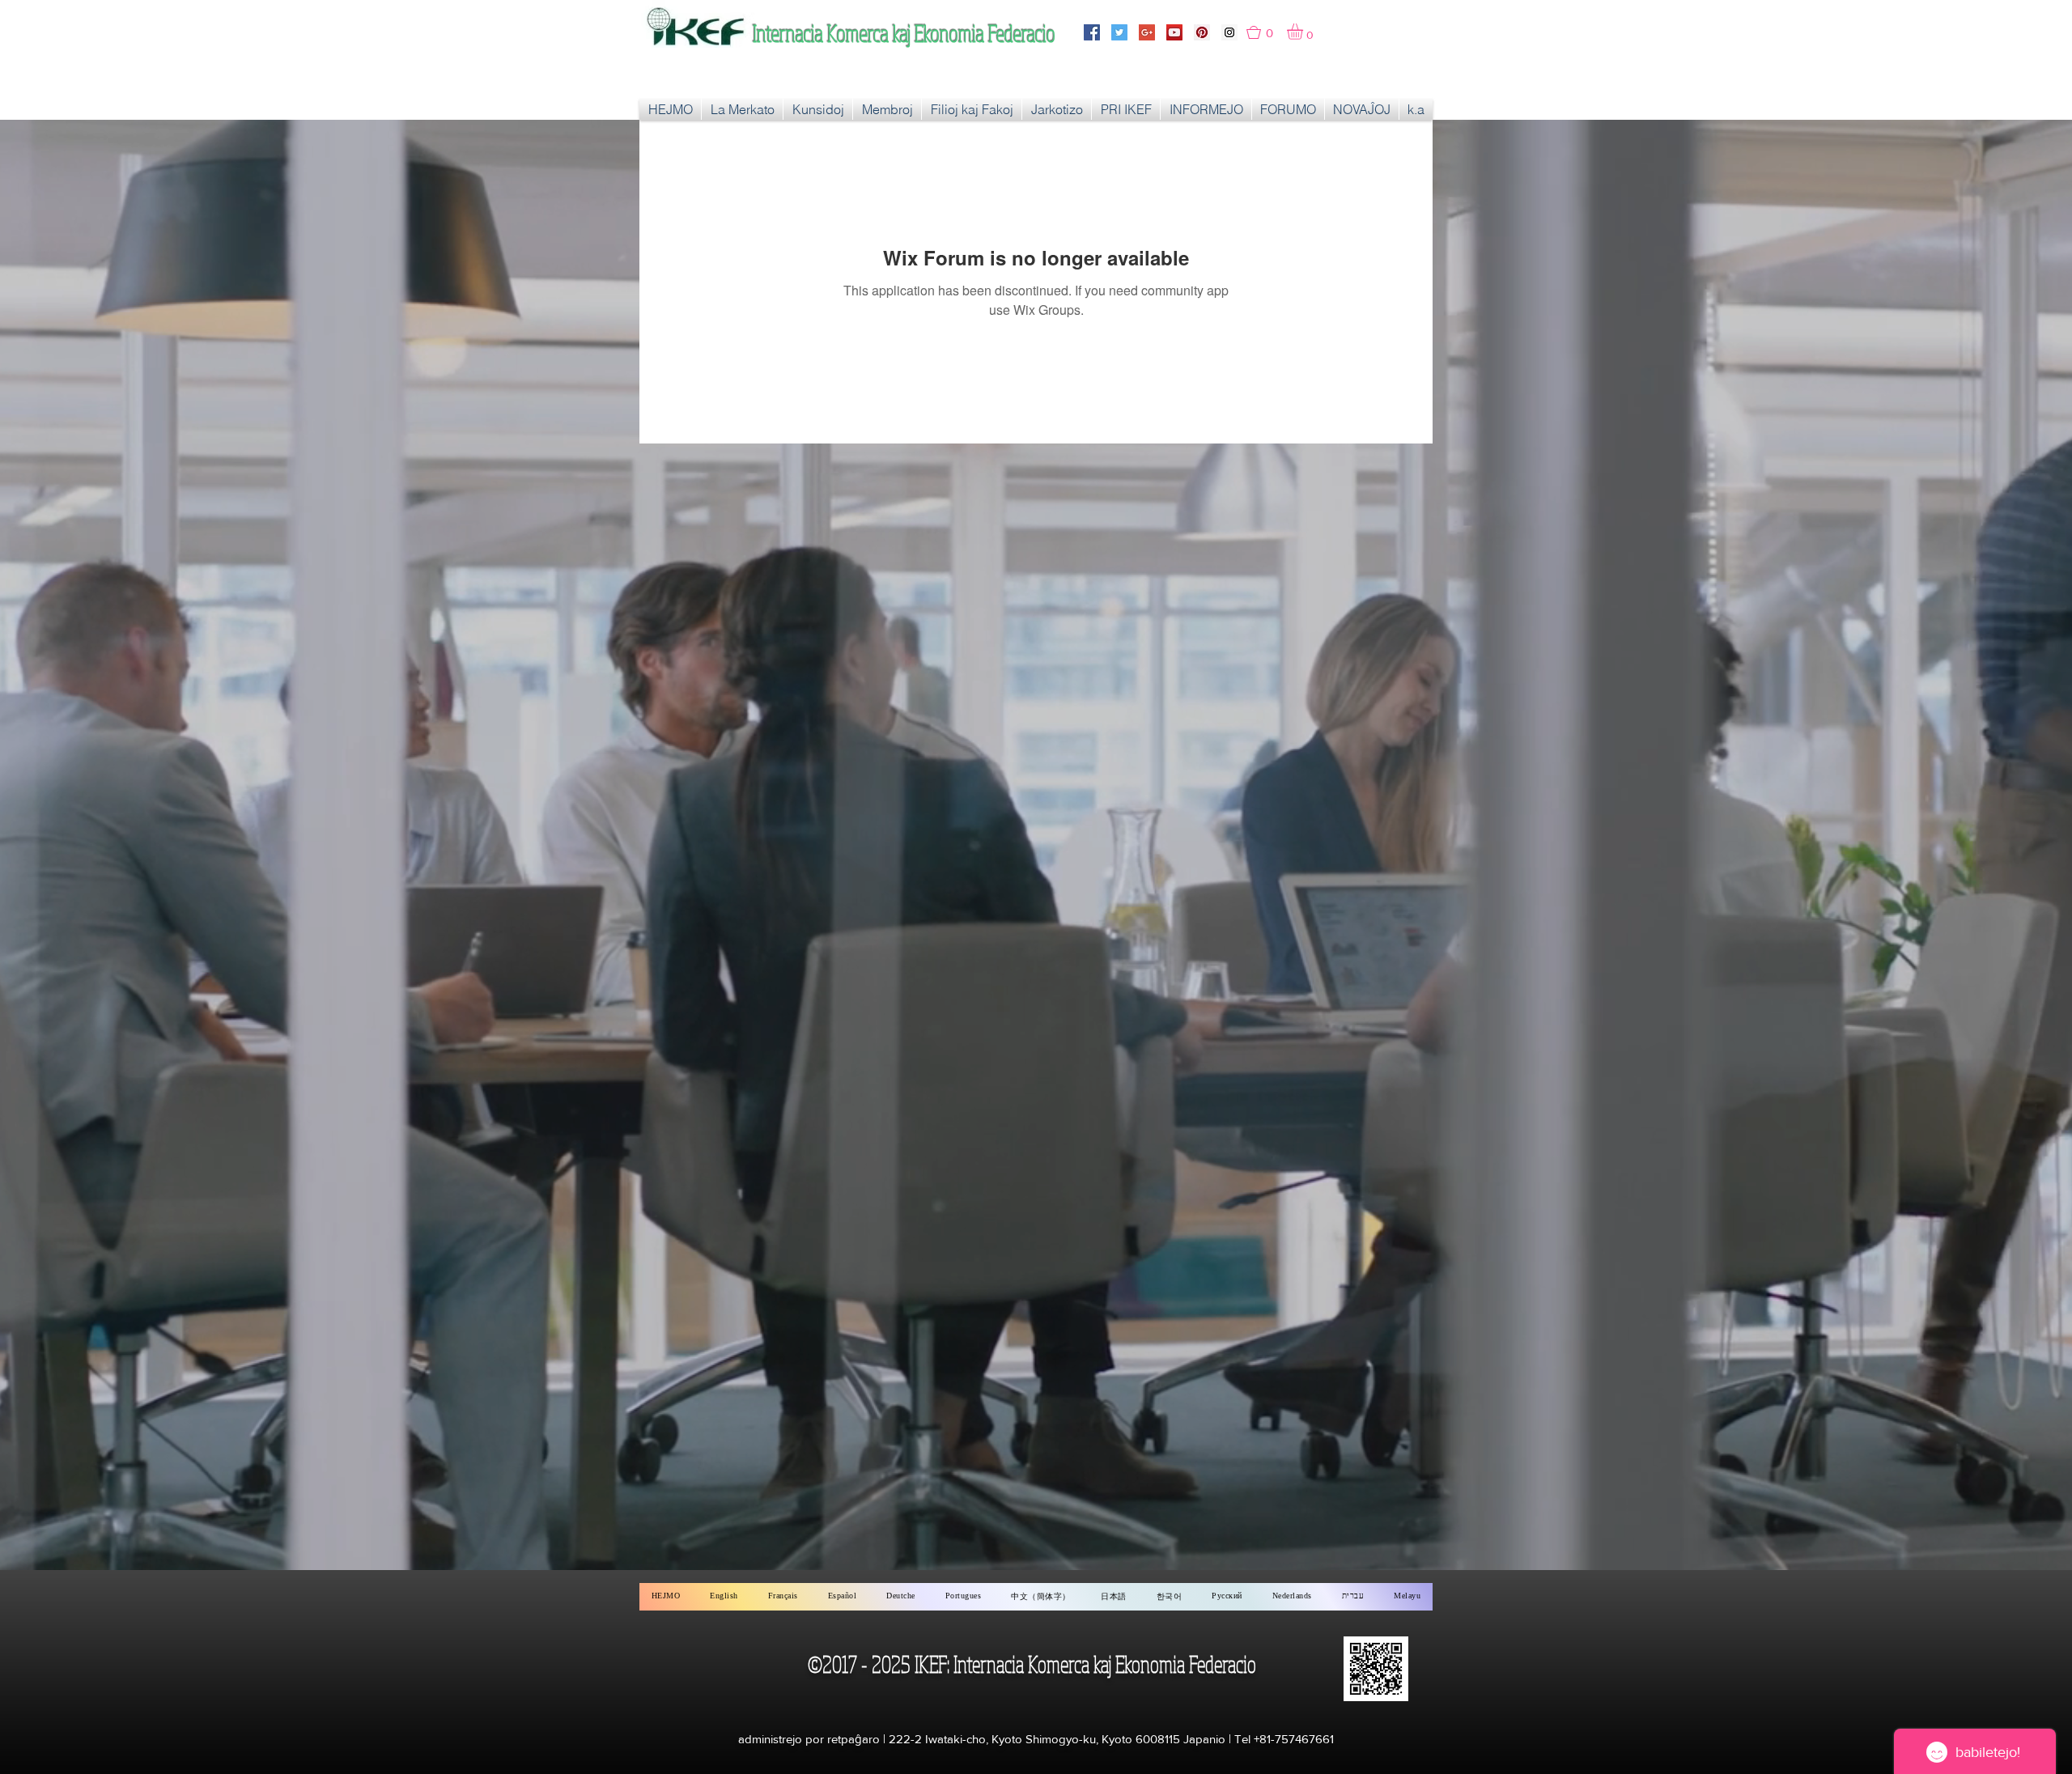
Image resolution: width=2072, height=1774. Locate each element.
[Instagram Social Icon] (1229, 32)
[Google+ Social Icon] (1147, 32)
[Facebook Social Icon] (1092, 32)
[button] (1267, 32)
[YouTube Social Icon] (1174, 32)
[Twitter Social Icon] (1119, 32)
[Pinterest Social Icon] (1202, 32)
